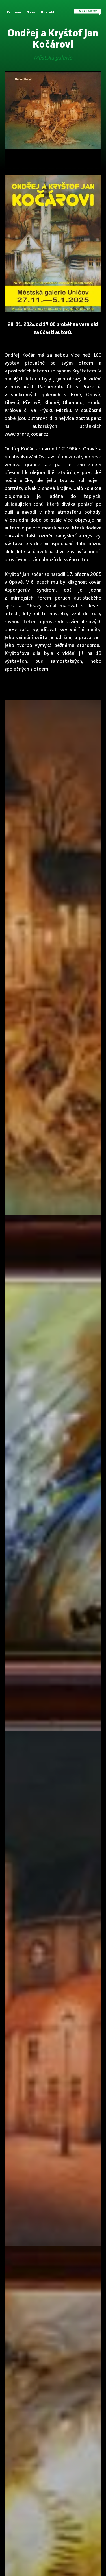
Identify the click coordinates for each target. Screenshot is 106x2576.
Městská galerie (53, 58)
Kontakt (48, 12)
